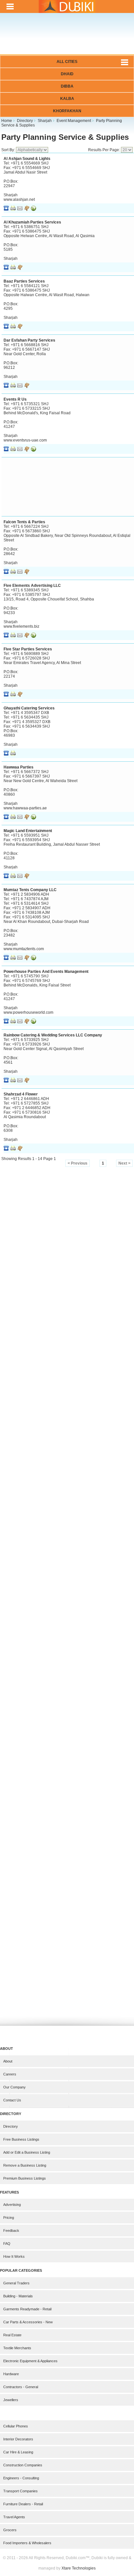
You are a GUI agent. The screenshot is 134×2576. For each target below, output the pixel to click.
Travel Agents (14, 2517)
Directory (11, 2126)
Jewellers (11, 2400)
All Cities (67, 62)
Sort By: (9, 150)
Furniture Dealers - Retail (23, 2504)
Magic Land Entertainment (28, 831)
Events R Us (15, 399)
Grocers (10, 2530)
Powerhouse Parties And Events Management (46, 972)
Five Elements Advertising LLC (32, 586)
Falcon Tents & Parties (24, 522)
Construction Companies (23, 2465)
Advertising (12, 2205)
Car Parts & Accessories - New (28, 2322)
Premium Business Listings (25, 2178)
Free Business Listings (21, 2139)
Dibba (67, 86)
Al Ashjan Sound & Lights (27, 159)
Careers (10, 2074)
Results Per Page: (105, 150)
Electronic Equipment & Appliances (30, 2361)
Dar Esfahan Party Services (29, 340)
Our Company (14, 2087)
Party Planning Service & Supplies (65, 137)
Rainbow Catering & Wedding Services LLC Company (53, 1035)
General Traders (16, 2283)
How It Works (14, 2256)
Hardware (11, 2374)
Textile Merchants (17, 2348)
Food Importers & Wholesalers (27, 2543)
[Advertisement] (67, 38)
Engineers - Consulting (21, 2478)
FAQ (7, 2243)
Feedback (11, 2231)
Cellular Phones (16, 2426)
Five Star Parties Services (28, 649)
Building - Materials (18, 2296)
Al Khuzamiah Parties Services (32, 222)
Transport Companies (20, 2491)
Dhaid (67, 74)
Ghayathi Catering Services (29, 708)
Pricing (9, 2218)
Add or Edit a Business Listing (27, 2152)
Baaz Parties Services (24, 281)
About (8, 2061)
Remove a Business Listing (25, 2165)
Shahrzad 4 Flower (21, 1094)
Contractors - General (21, 2387)
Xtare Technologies (79, 2568)
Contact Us (12, 2100)
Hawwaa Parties (19, 767)
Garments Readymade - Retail (27, 2309)
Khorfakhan (67, 111)
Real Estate (12, 2335)
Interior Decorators (18, 2439)
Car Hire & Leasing (18, 2452)
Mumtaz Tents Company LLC (30, 890)
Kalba (67, 99)
